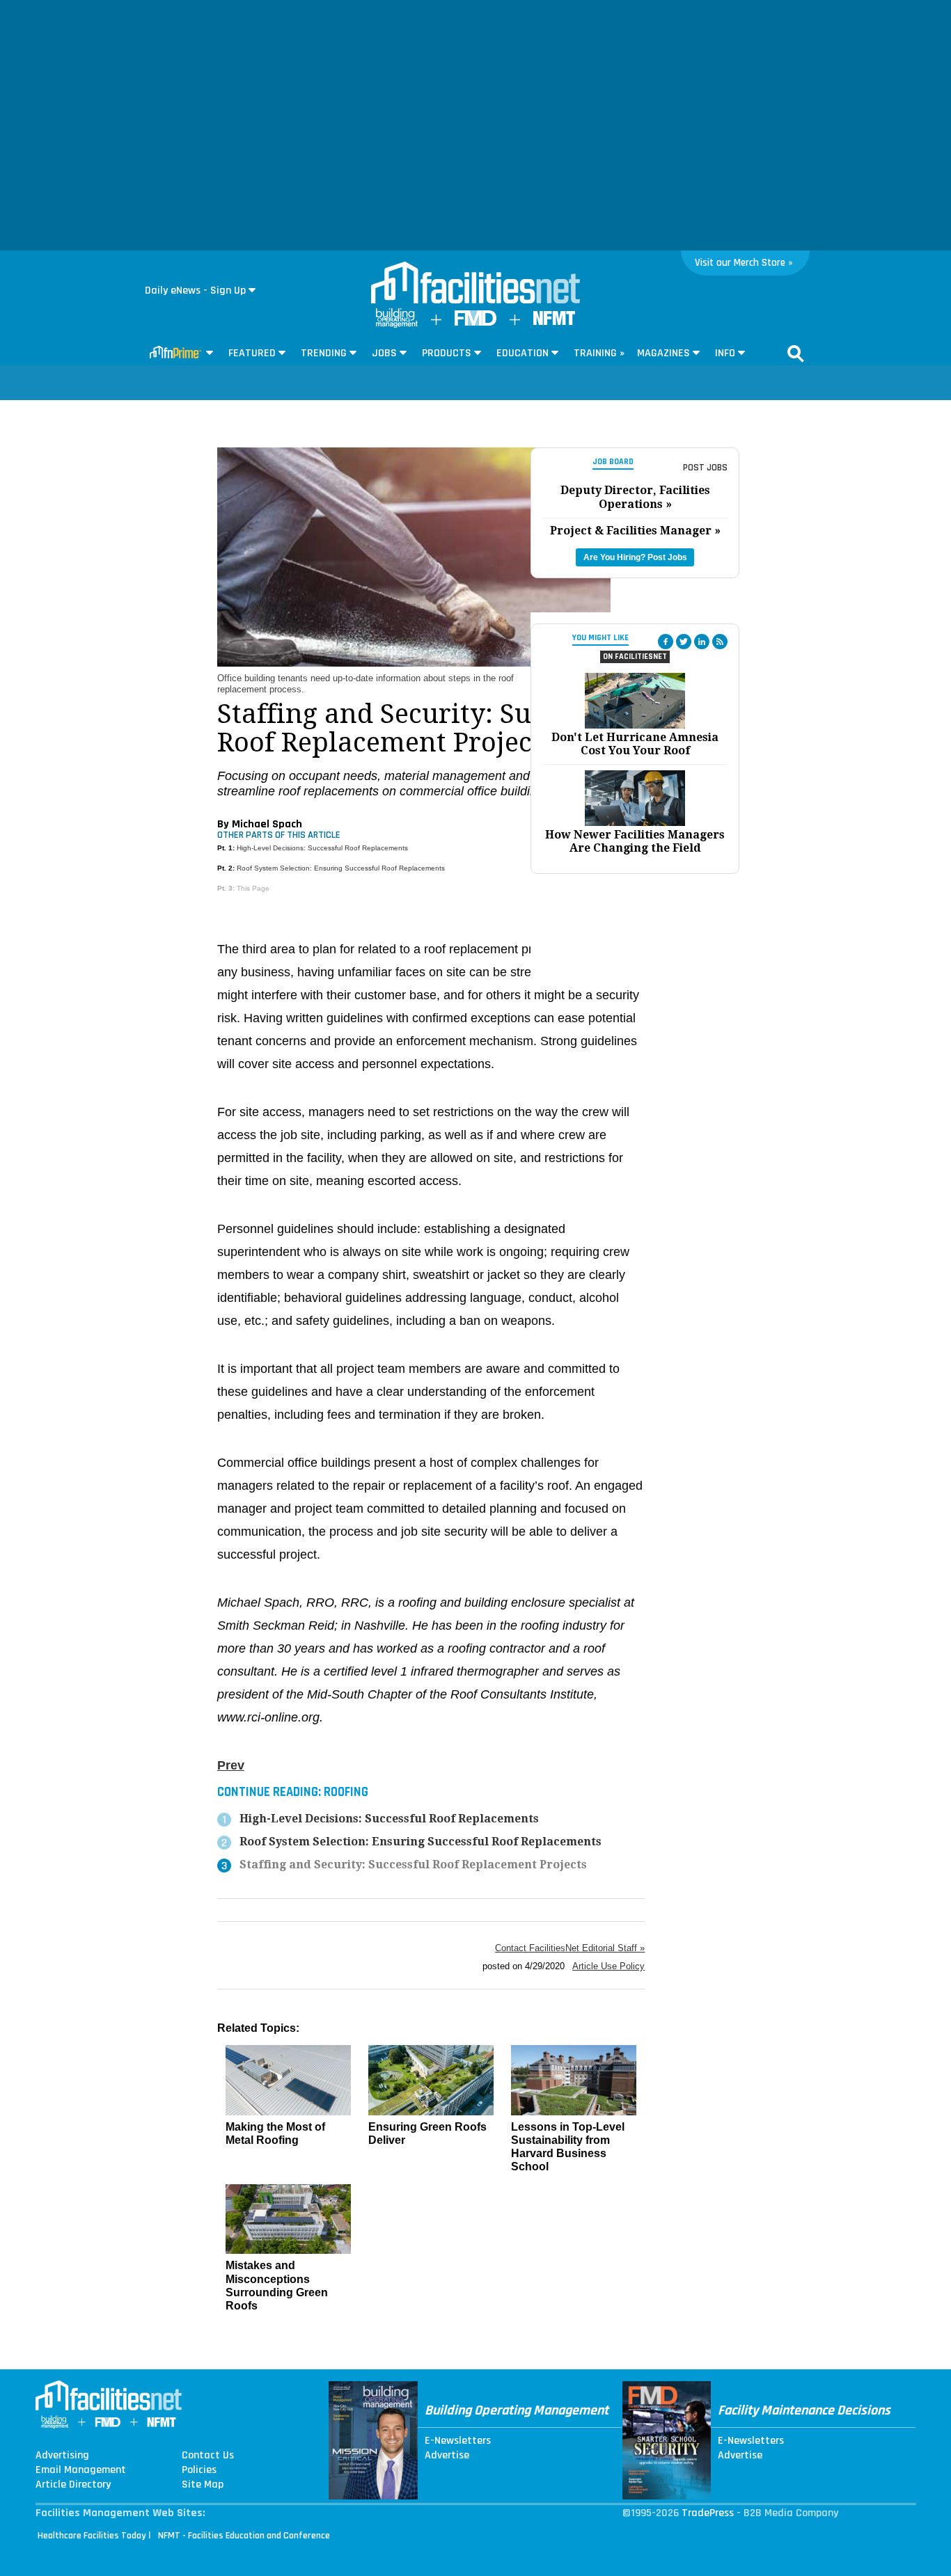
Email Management (81, 2470)
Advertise (447, 2456)
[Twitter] (684, 642)
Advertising (62, 2456)
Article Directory (73, 2485)
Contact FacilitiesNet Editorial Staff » (570, 1948)
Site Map (203, 2485)
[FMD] (475, 323)
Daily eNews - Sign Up (195, 291)
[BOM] (397, 325)
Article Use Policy (608, 1966)
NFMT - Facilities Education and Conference (244, 2536)
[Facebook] (666, 642)
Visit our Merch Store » (744, 263)
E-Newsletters (458, 2441)
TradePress (708, 2513)
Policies (199, 2470)
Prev (231, 1765)
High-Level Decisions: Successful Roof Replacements (322, 848)
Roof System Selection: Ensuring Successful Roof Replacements (341, 868)
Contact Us (208, 2456)
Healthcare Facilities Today (92, 2536)
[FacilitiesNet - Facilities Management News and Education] (475, 284)
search (796, 353)
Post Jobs (705, 468)
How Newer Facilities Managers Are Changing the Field (635, 841)
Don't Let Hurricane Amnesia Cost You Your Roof (635, 744)
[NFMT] (554, 322)
